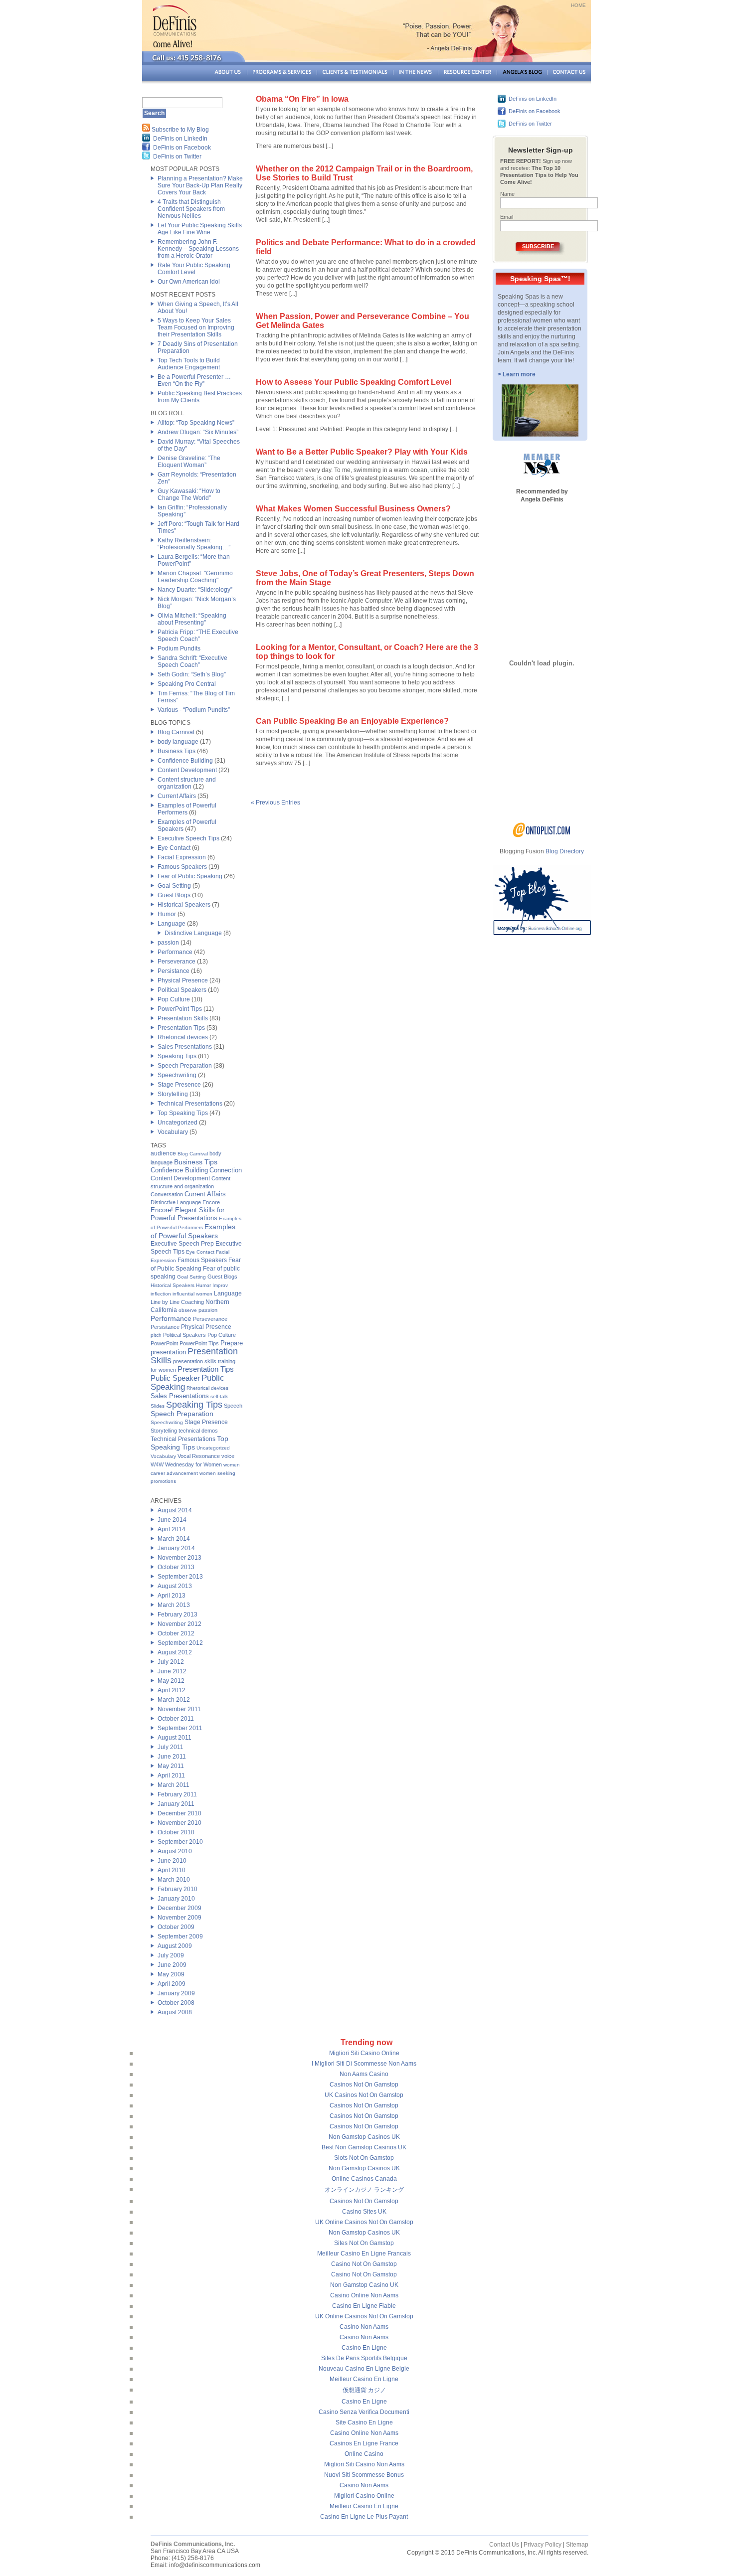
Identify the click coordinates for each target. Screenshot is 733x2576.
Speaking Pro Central (187, 684)
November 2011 (179, 1709)
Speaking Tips (177, 1056)
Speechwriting (177, 1075)
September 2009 (180, 1936)
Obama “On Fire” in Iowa (302, 99)
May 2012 (171, 1681)
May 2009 (171, 1974)
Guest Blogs (174, 895)
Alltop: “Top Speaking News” (196, 423)
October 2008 (176, 2003)
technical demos (198, 1431)
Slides (158, 1406)
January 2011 (176, 1804)
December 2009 (180, 1908)
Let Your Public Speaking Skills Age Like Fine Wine (200, 229)
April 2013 (172, 1596)
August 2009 (175, 1946)
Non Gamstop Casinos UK (364, 2137)
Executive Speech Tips (188, 838)
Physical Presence (183, 980)
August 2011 (175, 1738)
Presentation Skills (183, 1018)
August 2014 (175, 1510)
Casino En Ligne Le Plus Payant (364, 2517)
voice (228, 1456)
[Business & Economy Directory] (542, 835)
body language (178, 742)
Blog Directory (565, 851)
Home (578, 5)
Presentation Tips (181, 1028)
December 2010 (180, 1813)
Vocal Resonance (199, 1456)
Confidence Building (185, 761)
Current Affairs (177, 796)
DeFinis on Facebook (182, 148)
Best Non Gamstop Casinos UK (364, 2147)
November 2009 (180, 1918)
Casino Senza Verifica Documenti (364, 2412)
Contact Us (504, 2545)
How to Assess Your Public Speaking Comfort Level (354, 382)
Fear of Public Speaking (190, 876)
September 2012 (180, 1643)
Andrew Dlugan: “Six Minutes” (198, 432)
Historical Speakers (184, 905)
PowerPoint (164, 1343)
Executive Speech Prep (182, 1244)
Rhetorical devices (183, 1037)
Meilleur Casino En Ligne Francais (364, 2254)
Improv (220, 1285)
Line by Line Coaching (177, 1302)
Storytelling (173, 1094)
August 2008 (175, 2012)
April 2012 (172, 1690)
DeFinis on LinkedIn (180, 139)
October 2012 (176, 1633)
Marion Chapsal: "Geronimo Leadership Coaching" (195, 577)
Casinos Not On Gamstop (364, 2085)
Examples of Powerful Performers (187, 809)
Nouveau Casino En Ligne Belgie (364, 2369)
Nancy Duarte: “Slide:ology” (195, 590)
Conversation (167, 1194)
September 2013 (180, 1577)
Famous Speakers (182, 867)
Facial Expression (182, 857)
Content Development (187, 770)
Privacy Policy (543, 2545)
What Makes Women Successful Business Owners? (353, 509)
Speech (233, 1406)
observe (188, 1310)
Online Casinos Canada (364, 2179)
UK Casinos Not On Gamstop (364, 2095)
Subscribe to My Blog (180, 130)
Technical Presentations (190, 1104)
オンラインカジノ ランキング (364, 2190)
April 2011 (171, 1775)
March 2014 (174, 1539)
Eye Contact (174, 848)
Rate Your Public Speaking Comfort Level (194, 269)
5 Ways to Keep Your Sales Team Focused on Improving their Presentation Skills (196, 327)
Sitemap (577, 2545)
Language (172, 924)
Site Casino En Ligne (364, 2422)
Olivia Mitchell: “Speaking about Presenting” (192, 619)
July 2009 (171, 1955)
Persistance (174, 971)
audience (163, 1153)
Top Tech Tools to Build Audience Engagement (189, 364)
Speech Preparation (185, 1066)
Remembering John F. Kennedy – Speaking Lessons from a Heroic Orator (198, 249)
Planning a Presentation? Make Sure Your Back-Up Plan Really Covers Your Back (200, 185)
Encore (211, 1202)
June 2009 (172, 1965)
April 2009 (172, 1984)
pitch (156, 1335)
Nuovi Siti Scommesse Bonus (364, 2475)
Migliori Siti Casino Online (364, 2053)
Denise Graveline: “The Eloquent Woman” (189, 462)
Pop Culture (174, 999)
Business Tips (177, 751)
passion (168, 943)
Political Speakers (182, 990)
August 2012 (175, 1652)
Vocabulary (173, 1132)
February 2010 (178, 1889)
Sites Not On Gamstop (364, 2243)
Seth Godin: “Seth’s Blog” (192, 674)
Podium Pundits (179, 648)
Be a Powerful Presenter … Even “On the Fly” (194, 380)
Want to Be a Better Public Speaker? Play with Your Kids (362, 452)
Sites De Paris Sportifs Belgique (364, 2358)
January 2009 (176, 1993)
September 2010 (180, 1842)
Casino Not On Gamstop (364, 2264)
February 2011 (177, 1794)
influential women (192, 1294)
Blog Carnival (176, 732)
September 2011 (180, 1728)
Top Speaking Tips (183, 1113)
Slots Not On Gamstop (364, 2158)
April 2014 (172, 1529)
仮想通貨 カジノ (364, 2390)
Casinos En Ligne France (364, 2443)
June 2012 (172, 1671)
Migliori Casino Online (364, 2496)
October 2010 (176, 1832)
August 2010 (175, 1851)
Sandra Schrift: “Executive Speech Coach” (192, 661)
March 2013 (174, 1605)
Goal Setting (174, 886)
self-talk (219, 1396)
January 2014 (176, 1548)
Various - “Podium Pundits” (194, 710)
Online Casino (364, 2454)
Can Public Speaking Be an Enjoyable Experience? (352, 721)
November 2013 (180, 1558)
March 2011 (174, 1785)
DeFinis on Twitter (177, 157)
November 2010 (180, 1823)
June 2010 (172, 1861)
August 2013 (175, 1586)
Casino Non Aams (364, 2327)
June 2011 (172, 1757)
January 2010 (176, 1899)
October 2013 (176, 1567)
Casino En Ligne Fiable (364, 2306)
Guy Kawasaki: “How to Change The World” (189, 494)
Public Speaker (175, 1378)
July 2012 (171, 1662)
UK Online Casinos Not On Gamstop (364, 2222)
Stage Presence (179, 1085)
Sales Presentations (185, 1047)
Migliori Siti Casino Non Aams (364, 2464)
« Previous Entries (275, 803)
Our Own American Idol (189, 282)
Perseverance (177, 962)
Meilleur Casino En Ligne (364, 2379)
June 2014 (172, 1520)
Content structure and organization (187, 783)
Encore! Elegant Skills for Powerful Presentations (187, 1214)
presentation (168, 1352)
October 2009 (176, 1927)
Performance (175, 952)
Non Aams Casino (364, 2074)
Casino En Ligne (364, 2348)
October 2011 (176, 1719)
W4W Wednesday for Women (186, 1464)
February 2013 (178, 1614)
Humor (167, 914)
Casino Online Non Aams (364, 2295)
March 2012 (174, 1700)
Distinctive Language (193, 933)
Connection (226, 1170)
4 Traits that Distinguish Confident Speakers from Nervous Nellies (191, 209)
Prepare (232, 1343)
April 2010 (172, 1870)
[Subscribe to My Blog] (146, 130)
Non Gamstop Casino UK (364, 2285)
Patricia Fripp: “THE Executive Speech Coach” (198, 636)
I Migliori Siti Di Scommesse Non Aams (364, 2064)
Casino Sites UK (364, 2212)
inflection (161, 1294)
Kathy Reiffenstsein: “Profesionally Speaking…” (194, 544)
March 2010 (174, 1880)
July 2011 (171, 1747)
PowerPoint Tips (180, 1009)
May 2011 (171, 1766)
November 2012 (180, 1624)
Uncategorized (178, 1123)
